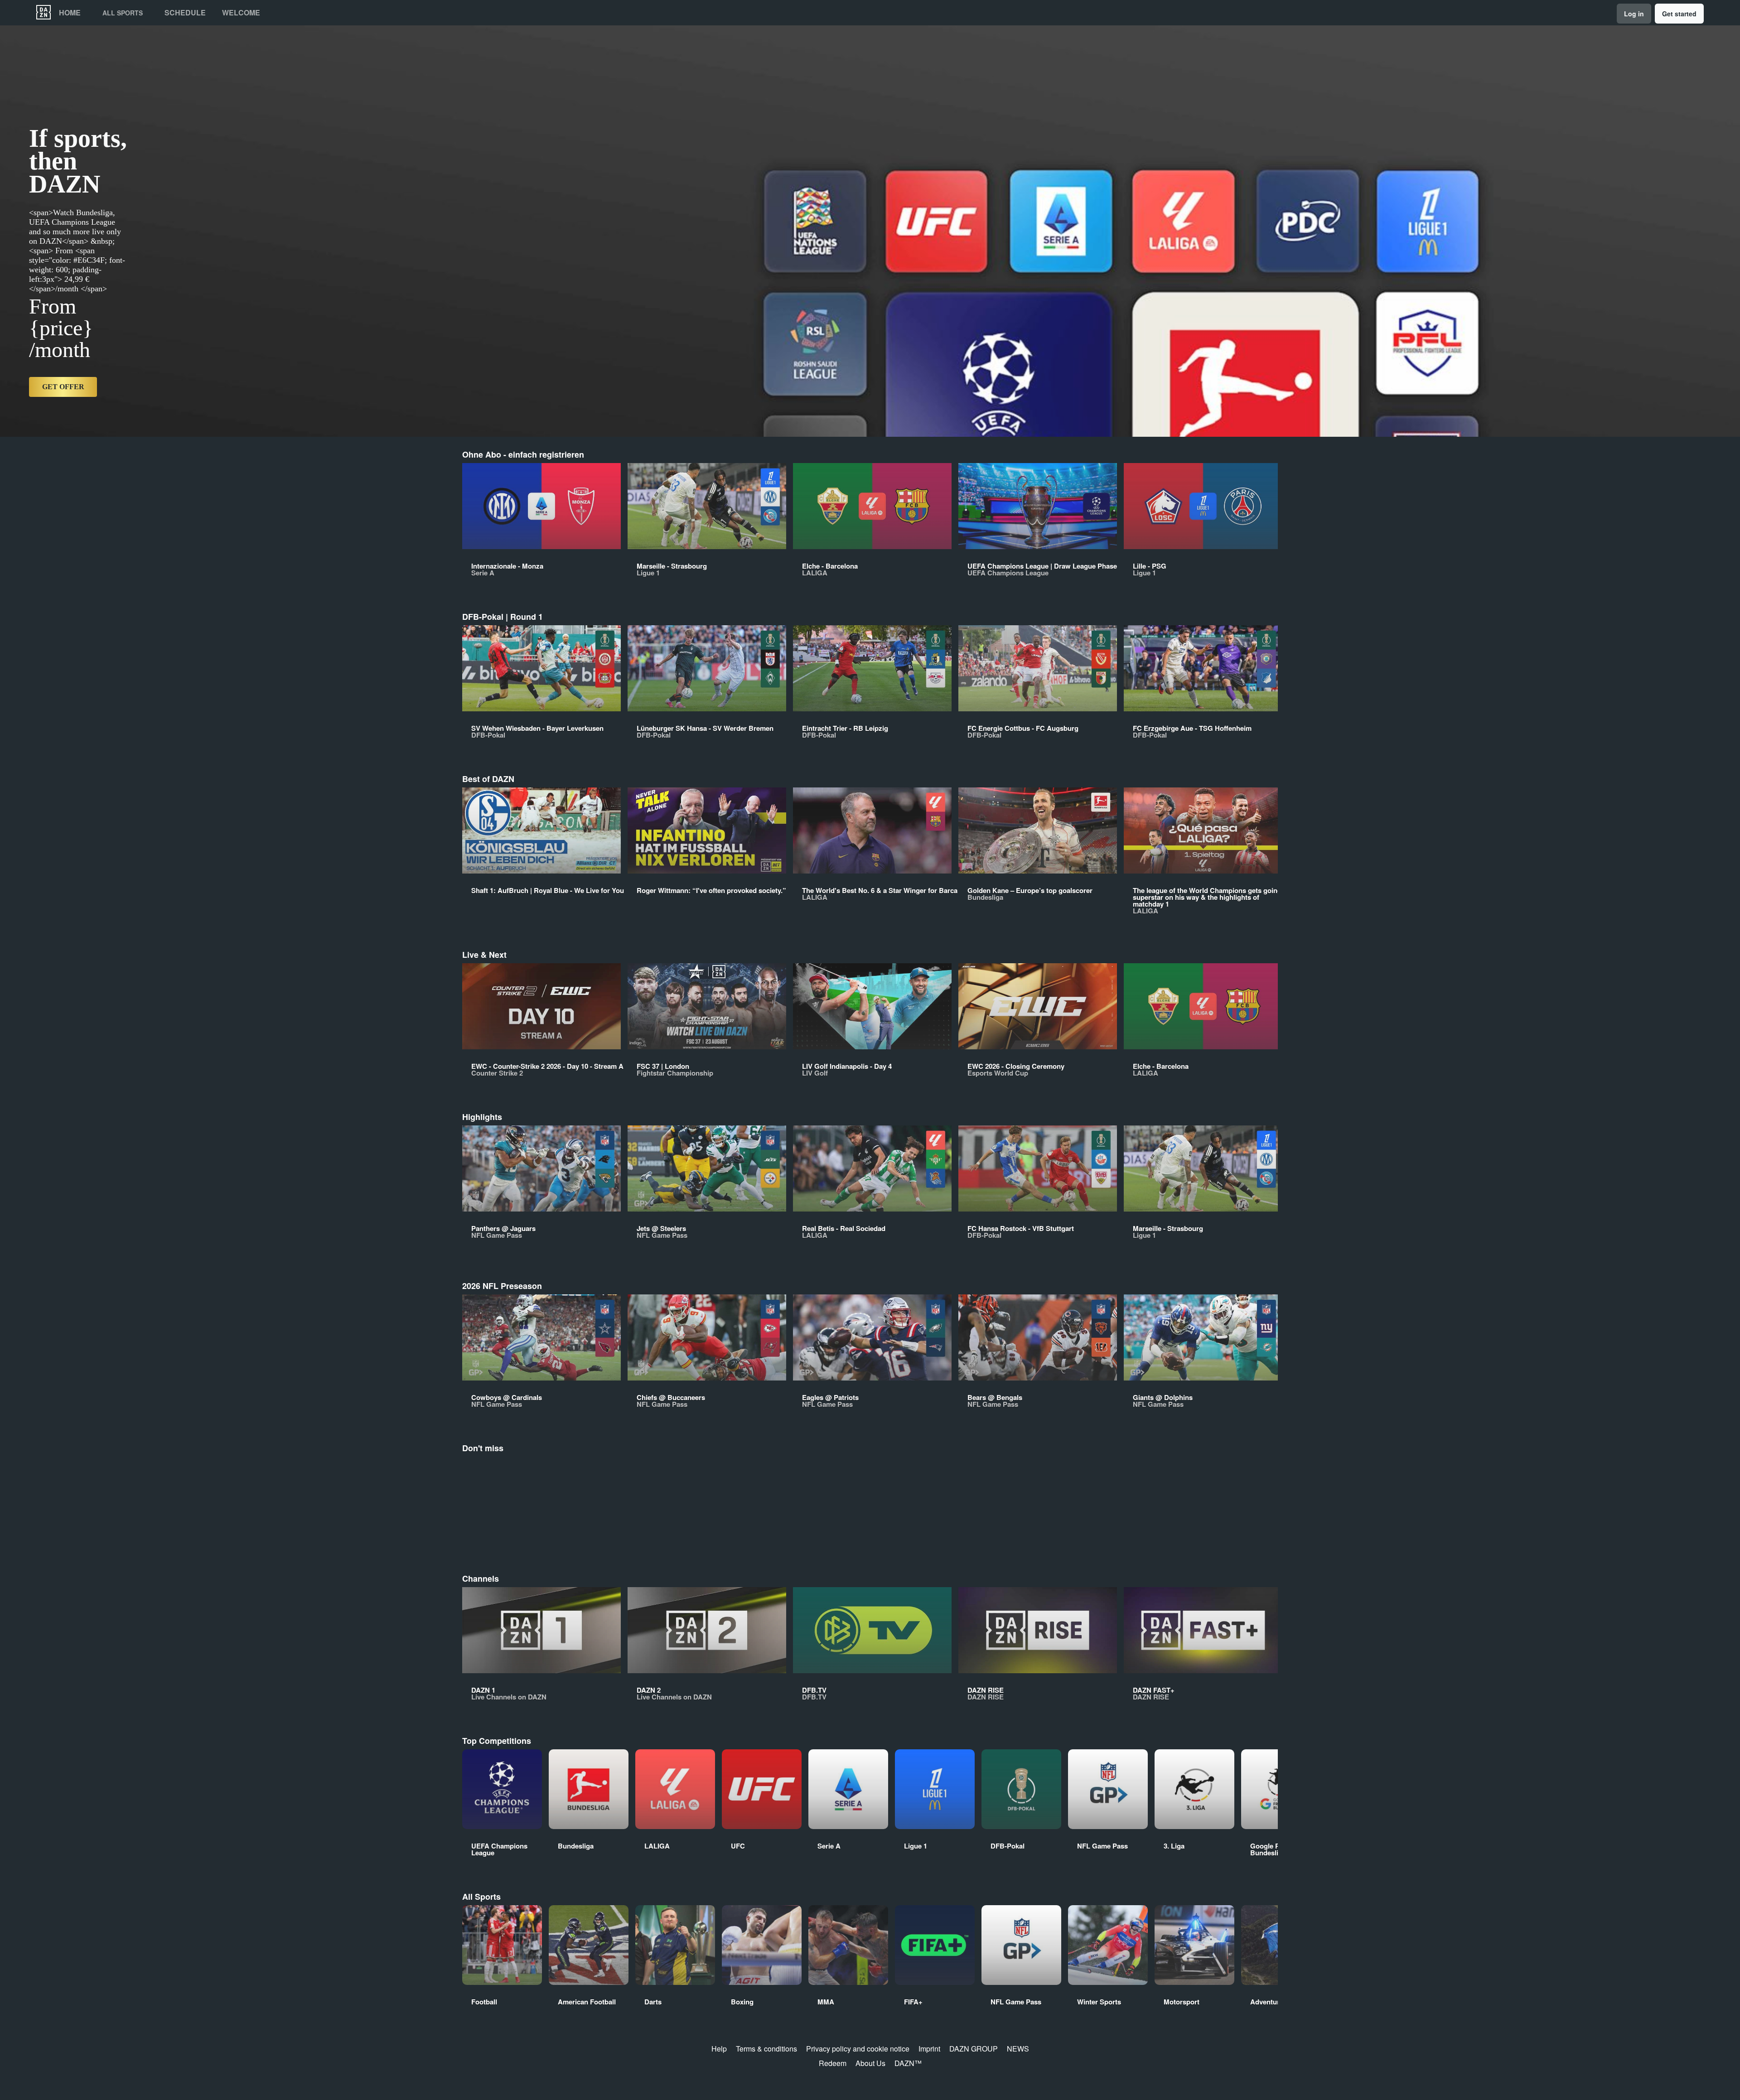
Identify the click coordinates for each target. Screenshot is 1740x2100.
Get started (1679, 14)
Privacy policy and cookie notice (858, 2049)
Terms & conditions (766, 2049)
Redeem (833, 2063)
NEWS (1018, 2049)
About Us (870, 2063)
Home (70, 13)
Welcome (241, 13)
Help (719, 2049)
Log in (1634, 14)
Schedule (185, 13)
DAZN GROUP (974, 2049)
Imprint (929, 2049)
